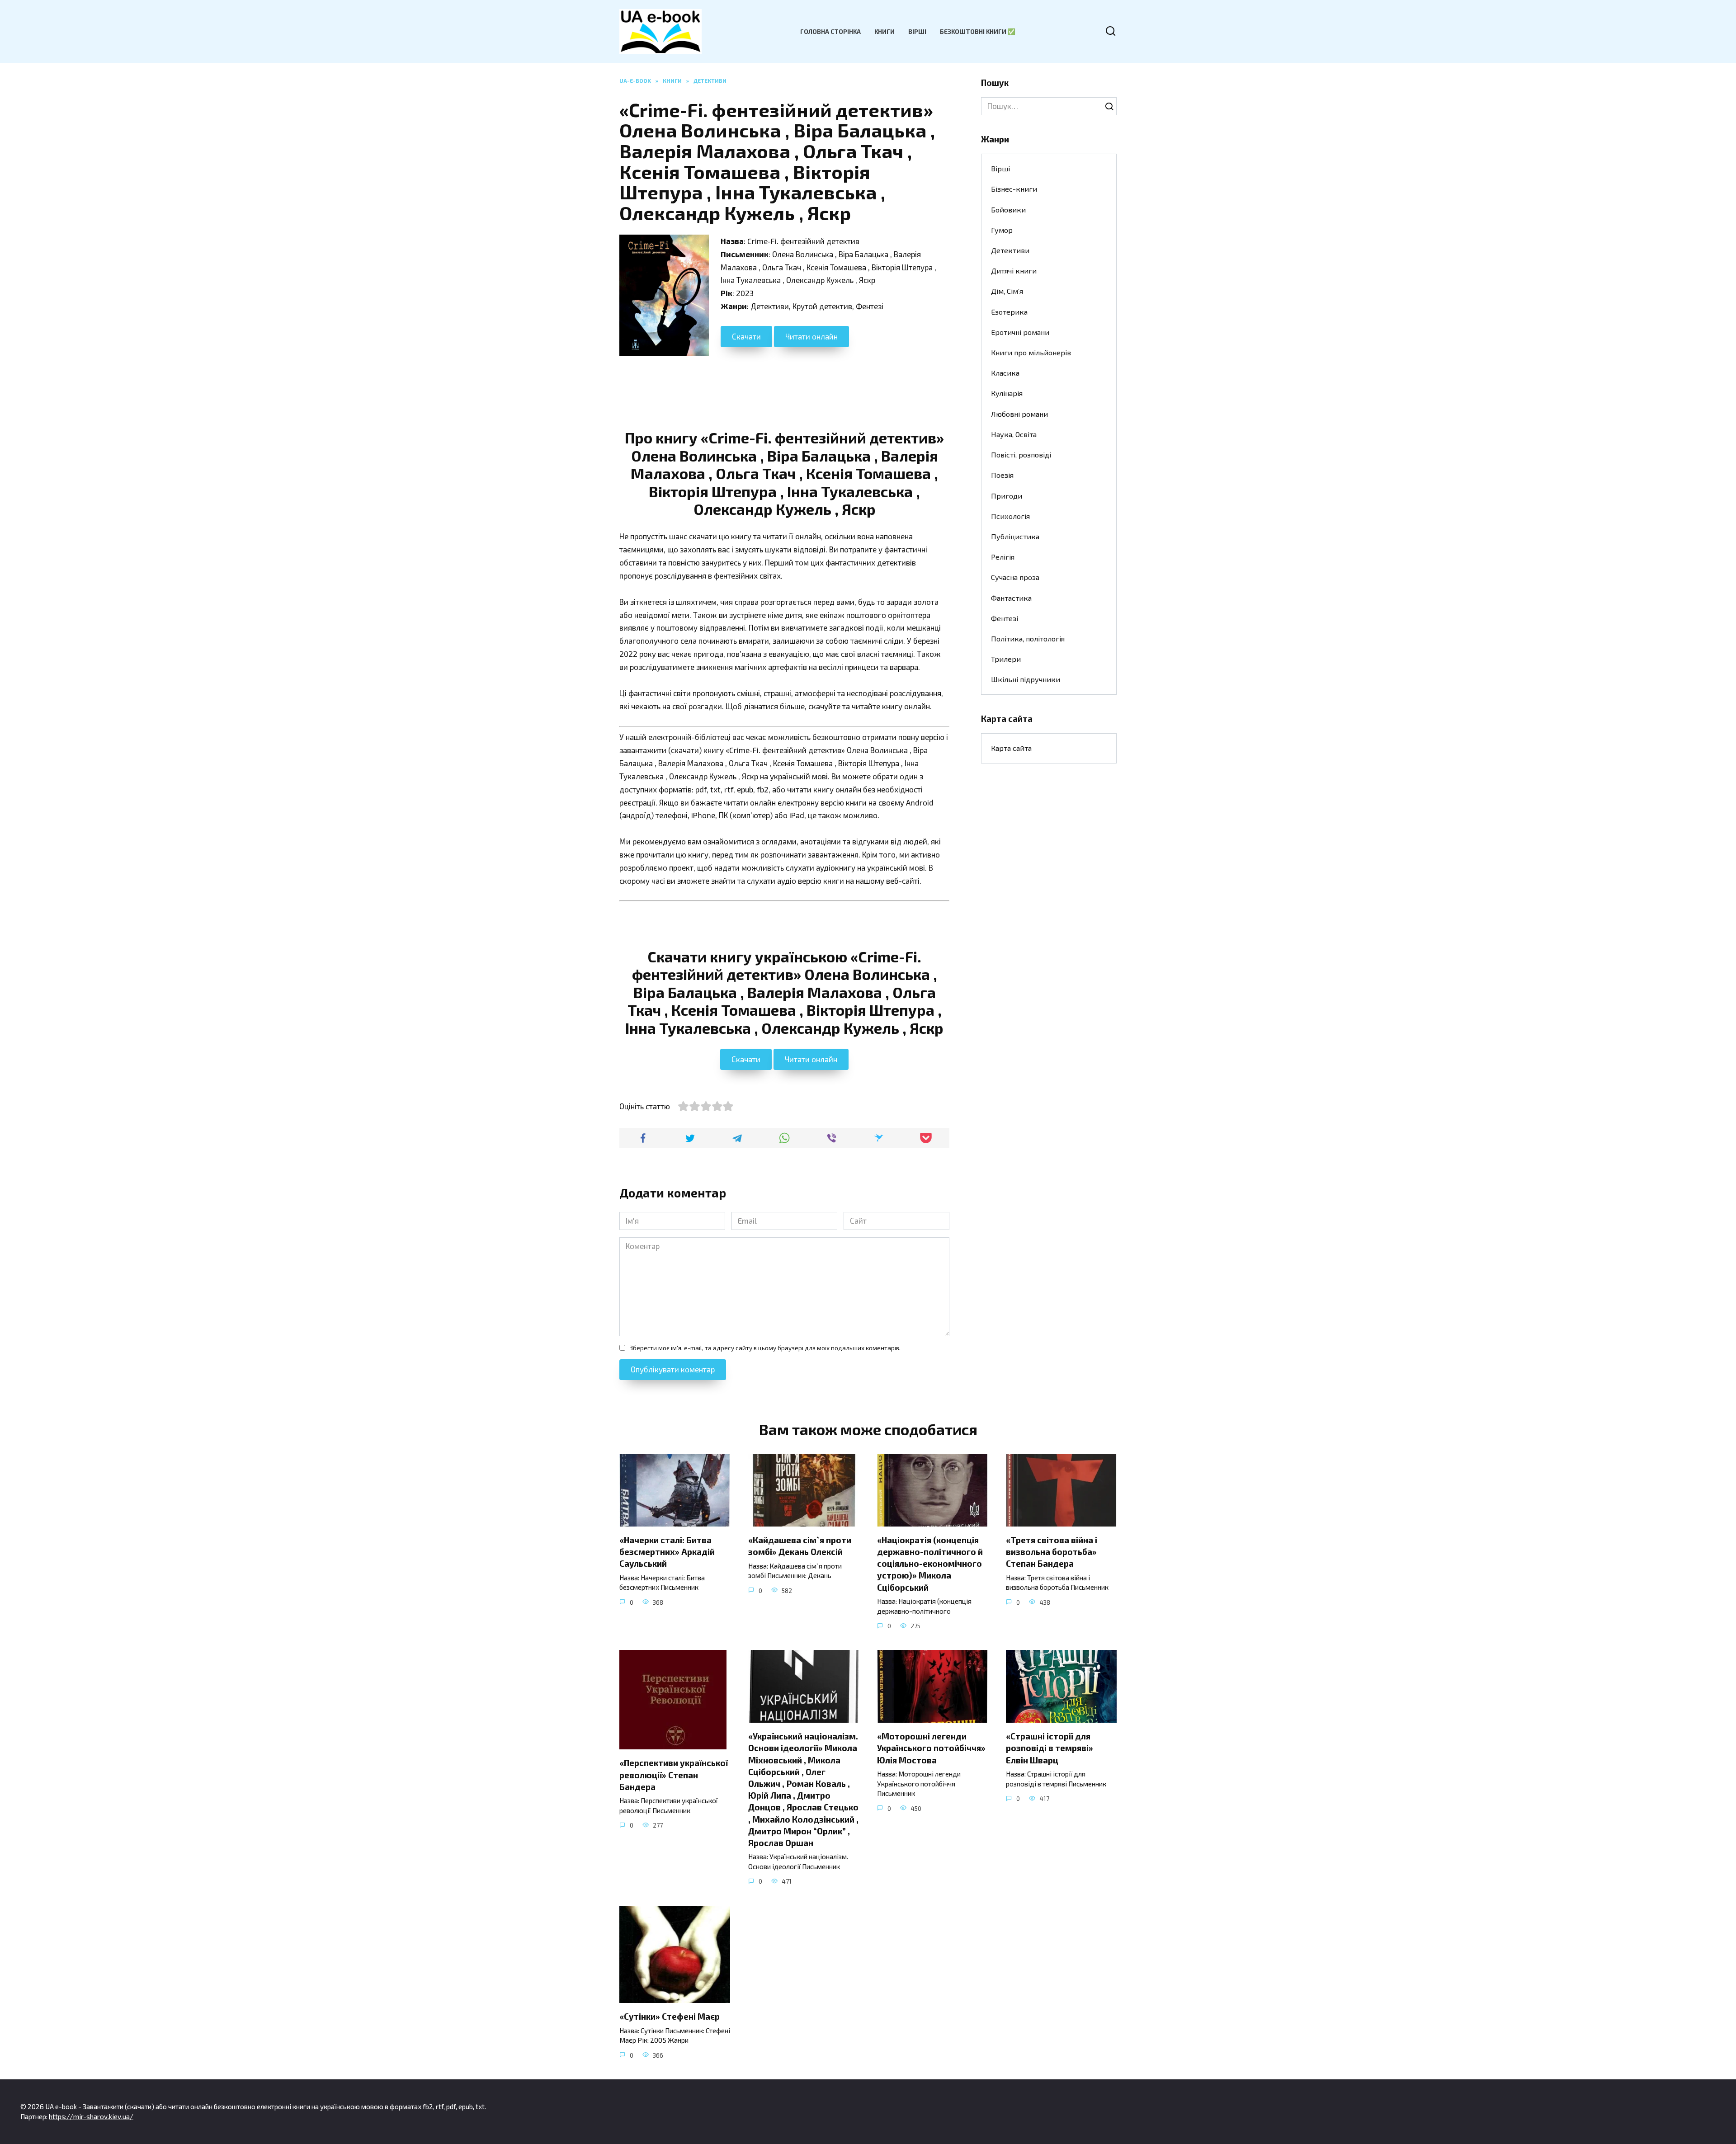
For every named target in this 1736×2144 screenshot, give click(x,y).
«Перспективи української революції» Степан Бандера (674, 1774)
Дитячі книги (1014, 271)
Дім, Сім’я (1007, 291)
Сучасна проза (1015, 577)
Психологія (1010, 516)
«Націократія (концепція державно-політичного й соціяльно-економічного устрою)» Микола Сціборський (930, 1564)
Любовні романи (1019, 414)
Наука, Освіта (1014, 434)
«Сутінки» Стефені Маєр (670, 2016)
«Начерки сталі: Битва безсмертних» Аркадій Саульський (667, 1552)
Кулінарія (1007, 393)
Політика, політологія (1028, 638)
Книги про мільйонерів (1031, 352)
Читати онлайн (811, 336)
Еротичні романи (1020, 332)
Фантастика (1011, 598)
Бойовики (1008, 210)
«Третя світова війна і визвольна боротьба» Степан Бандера (1052, 1552)
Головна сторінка (830, 31)
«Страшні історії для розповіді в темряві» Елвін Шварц (1050, 1748)
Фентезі (1005, 618)
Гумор (1002, 230)
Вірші (917, 31)
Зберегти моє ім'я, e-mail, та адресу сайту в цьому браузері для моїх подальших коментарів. (765, 1348)
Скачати (746, 336)
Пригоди (1007, 496)
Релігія (1003, 557)
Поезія (1002, 475)
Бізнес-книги (1014, 189)
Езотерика (1009, 312)
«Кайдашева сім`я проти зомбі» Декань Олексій (800, 1546)
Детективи (1010, 250)
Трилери (1006, 659)
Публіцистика (1015, 536)
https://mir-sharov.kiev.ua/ (91, 2116)
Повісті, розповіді (1021, 455)
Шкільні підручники (1026, 679)
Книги (885, 31)
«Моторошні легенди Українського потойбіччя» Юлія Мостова (931, 1748)
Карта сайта (1011, 748)
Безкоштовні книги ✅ (978, 31)
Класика (1005, 373)
